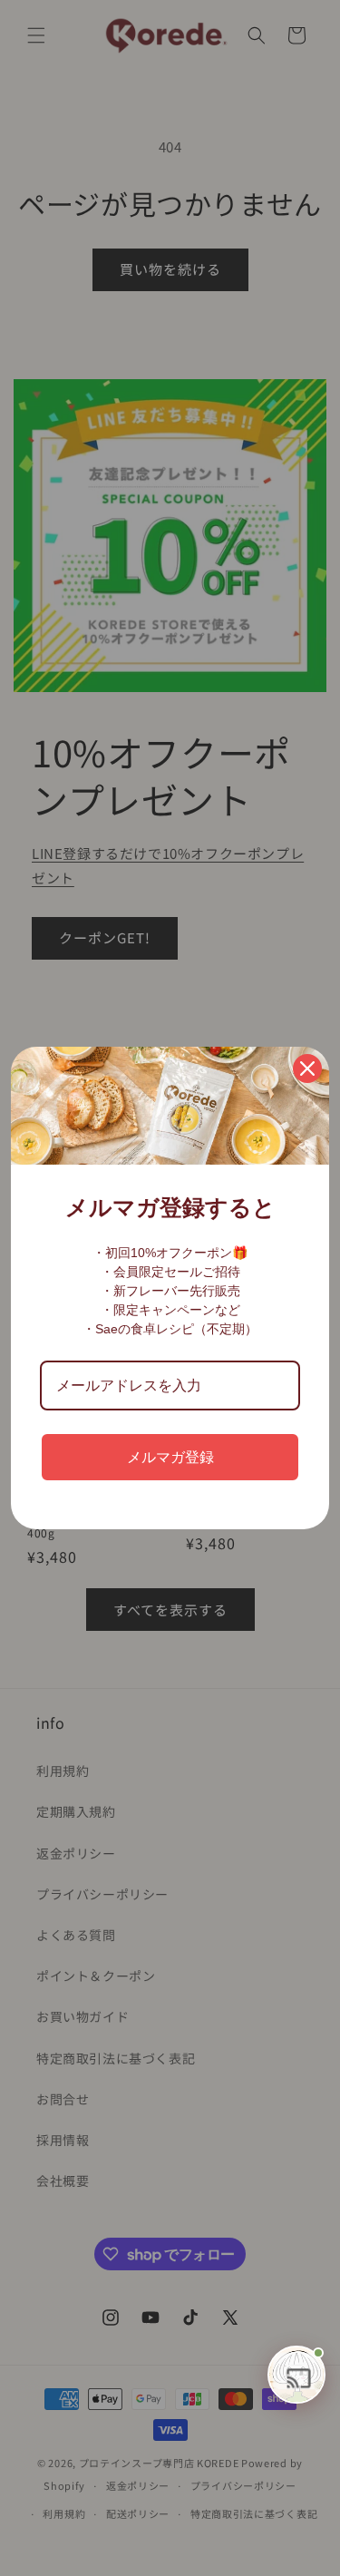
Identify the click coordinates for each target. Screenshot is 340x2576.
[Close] (307, 1068)
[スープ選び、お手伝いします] (296, 2375)
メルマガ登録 (170, 1457)
